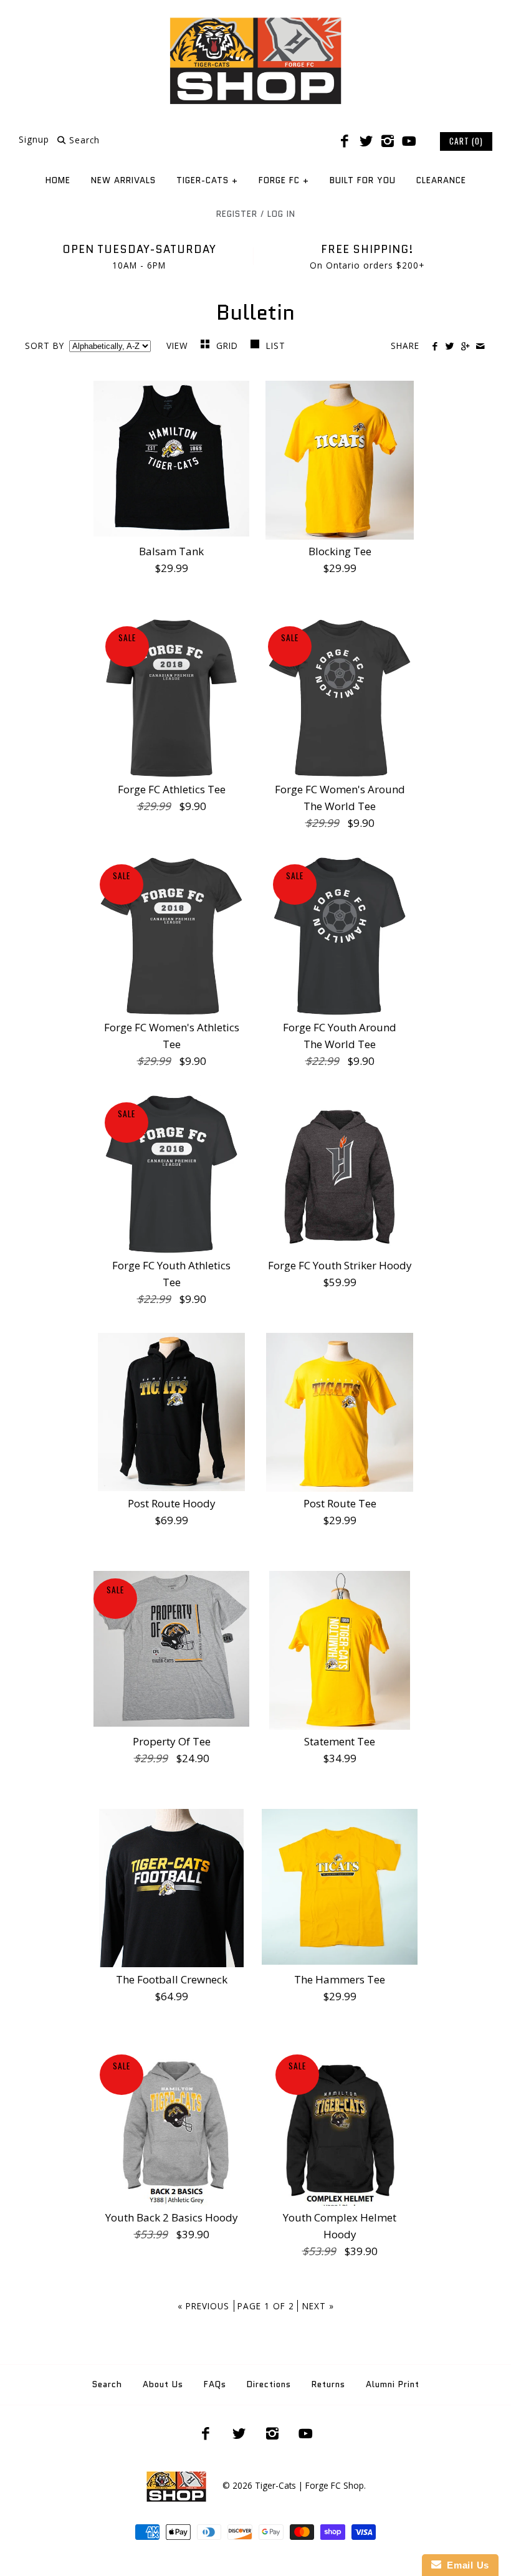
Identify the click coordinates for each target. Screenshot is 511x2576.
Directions (269, 2384)
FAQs (215, 2384)
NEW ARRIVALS (123, 180)
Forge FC (284, 180)
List (276, 346)
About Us (163, 2384)
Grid (229, 346)
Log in (281, 214)
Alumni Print (393, 2384)
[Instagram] (388, 141)
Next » (318, 2306)
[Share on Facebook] (435, 346)
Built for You (363, 180)
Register (237, 214)
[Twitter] (366, 141)
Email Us (465, 2565)
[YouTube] (409, 141)
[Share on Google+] (465, 346)
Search (107, 2384)
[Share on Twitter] (450, 346)
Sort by (45, 346)
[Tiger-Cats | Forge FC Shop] (255, 21)
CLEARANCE (441, 180)
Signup (34, 140)
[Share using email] (480, 346)
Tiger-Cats (207, 180)
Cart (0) (466, 141)
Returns (328, 2384)
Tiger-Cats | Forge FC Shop (309, 2485)
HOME (58, 180)
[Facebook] (345, 141)
